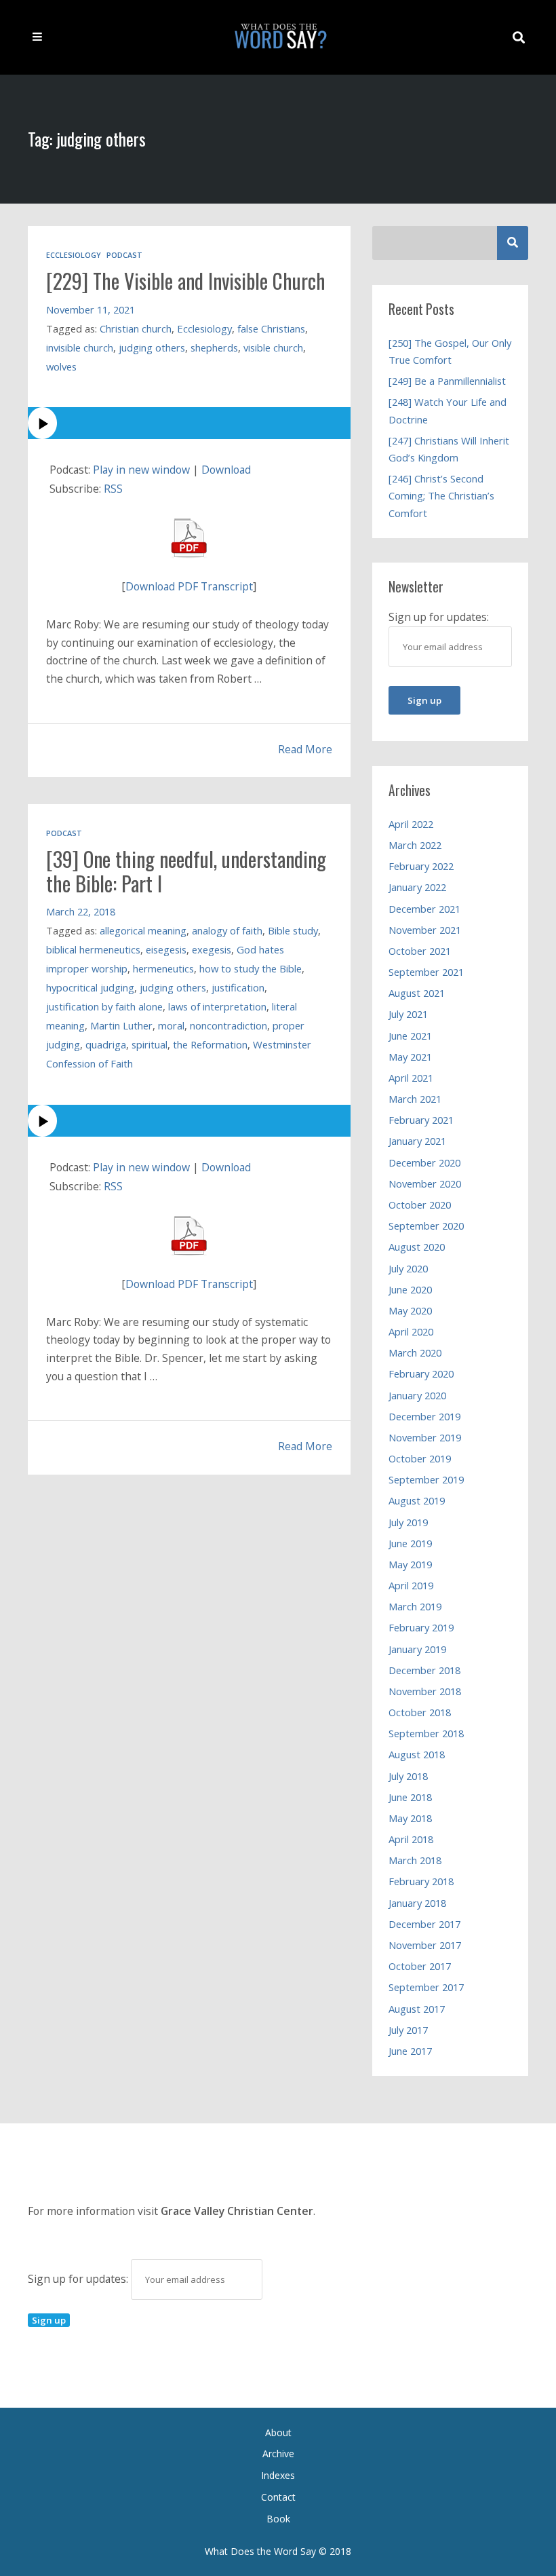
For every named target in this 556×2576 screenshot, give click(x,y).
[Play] (189, 423)
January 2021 (417, 1141)
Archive (278, 2454)
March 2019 (415, 1606)
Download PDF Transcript (189, 586)
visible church (273, 347)
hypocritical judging (90, 987)
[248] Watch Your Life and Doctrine (448, 410)
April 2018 (411, 1839)
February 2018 (421, 1881)
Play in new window (141, 470)
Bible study (293, 930)
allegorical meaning (143, 930)
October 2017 (420, 1966)
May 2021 (410, 1057)
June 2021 (410, 1036)
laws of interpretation (217, 1006)
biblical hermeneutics (93, 949)
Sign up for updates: (79, 2279)
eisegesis (166, 949)
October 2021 (420, 951)
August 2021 (417, 993)
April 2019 (411, 1585)
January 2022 (417, 887)
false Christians (271, 328)
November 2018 (425, 1691)
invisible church (80, 347)
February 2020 (421, 1374)
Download (226, 470)
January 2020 (417, 1395)
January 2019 (417, 1649)
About (278, 2432)
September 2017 (426, 1987)
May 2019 (410, 1564)
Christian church (136, 328)
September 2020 (426, 1226)
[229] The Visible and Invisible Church (186, 281)
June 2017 (410, 2051)
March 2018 (415, 1860)
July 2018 (408, 1776)
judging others (152, 347)
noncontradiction (229, 1025)
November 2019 (425, 1437)
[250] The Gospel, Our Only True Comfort (450, 351)
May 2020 (410, 1310)
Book (278, 2519)
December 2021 (424, 909)
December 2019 (424, 1416)
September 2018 (426, 1733)
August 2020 (417, 1247)
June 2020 (410, 1289)
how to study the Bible (251, 968)
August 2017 (417, 2009)
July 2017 (408, 2030)
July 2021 (408, 1014)
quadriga (106, 1044)
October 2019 (420, 1458)
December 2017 (424, 1924)
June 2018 (410, 1797)
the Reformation (210, 1044)
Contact (278, 2497)
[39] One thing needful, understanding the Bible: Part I (186, 871)
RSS (113, 489)
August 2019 (417, 1500)
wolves (61, 366)
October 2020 (420, 1205)
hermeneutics (163, 968)
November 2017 (425, 1945)
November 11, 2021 (91, 309)
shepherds (214, 347)
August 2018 (417, 1754)
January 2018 (417, 1903)
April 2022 (411, 824)
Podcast (124, 255)
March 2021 (415, 1099)
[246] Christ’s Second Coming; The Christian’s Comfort (441, 495)
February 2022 (421, 866)
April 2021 (411, 1078)
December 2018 (424, 1670)
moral (171, 1025)
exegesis (212, 949)
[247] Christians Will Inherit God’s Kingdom (449, 449)
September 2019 (426, 1479)
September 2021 (426, 972)
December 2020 (424, 1162)
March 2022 (415, 845)
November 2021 (425, 930)
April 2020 (411, 1331)
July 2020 (408, 1268)
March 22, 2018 (81, 911)
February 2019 (421, 1627)
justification (238, 987)
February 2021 (421, 1120)
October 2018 (420, 1712)
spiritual (150, 1044)
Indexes (278, 2475)
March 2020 (415, 1352)
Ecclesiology (74, 255)
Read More (305, 749)
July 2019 (408, 1522)
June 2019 (410, 1543)
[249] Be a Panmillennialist (447, 381)
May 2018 (410, 1818)
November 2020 (425, 1183)
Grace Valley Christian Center (237, 2211)
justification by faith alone (104, 1006)
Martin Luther (121, 1025)
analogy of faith (227, 930)
